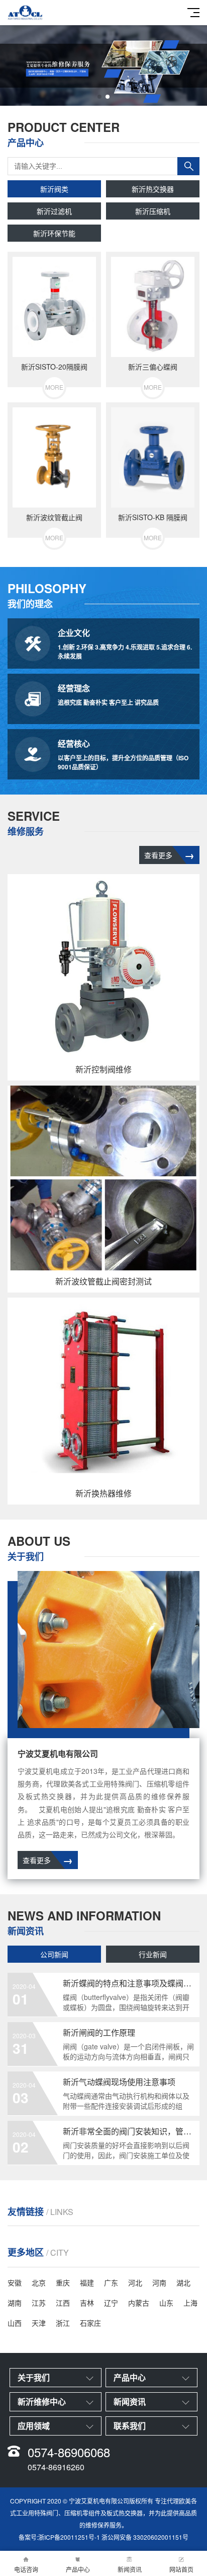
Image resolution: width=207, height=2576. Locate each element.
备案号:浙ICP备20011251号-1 (59, 2537)
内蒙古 (139, 2303)
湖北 (183, 2282)
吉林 (87, 2303)
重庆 (63, 2282)
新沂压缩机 (153, 211)
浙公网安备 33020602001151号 (145, 2537)
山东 (166, 2303)
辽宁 (111, 2303)
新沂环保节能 (54, 233)
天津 (39, 2323)
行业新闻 (153, 1954)
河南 (159, 2282)
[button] (99, 97)
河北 (135, 2282)
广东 (111, 2282)
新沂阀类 (54, 189)
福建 (87, 2282)
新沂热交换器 (153, 189)
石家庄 (90, 2323)
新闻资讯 (130, 2569)
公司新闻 (54, 1954)
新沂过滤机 (54, 211)
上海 (190, 2303)
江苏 (39, 2303)
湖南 (15, 2303)
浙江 (63, 2323)
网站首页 (181, 2569)
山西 (15, 2323)
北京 (39, 2282)
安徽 (15, 2282)
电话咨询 (26, 2569)
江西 (63, 2303)
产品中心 (78, 2569)
